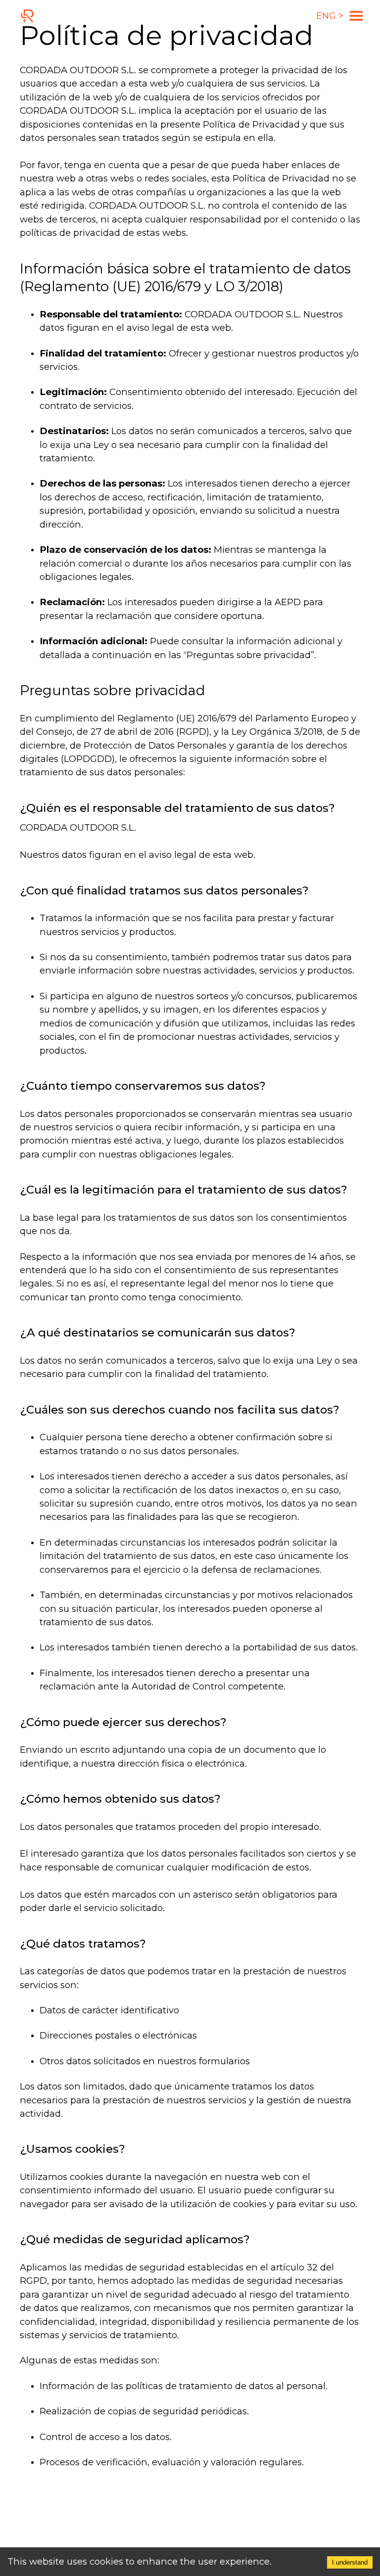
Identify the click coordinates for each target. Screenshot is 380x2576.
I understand (350, 2562)
